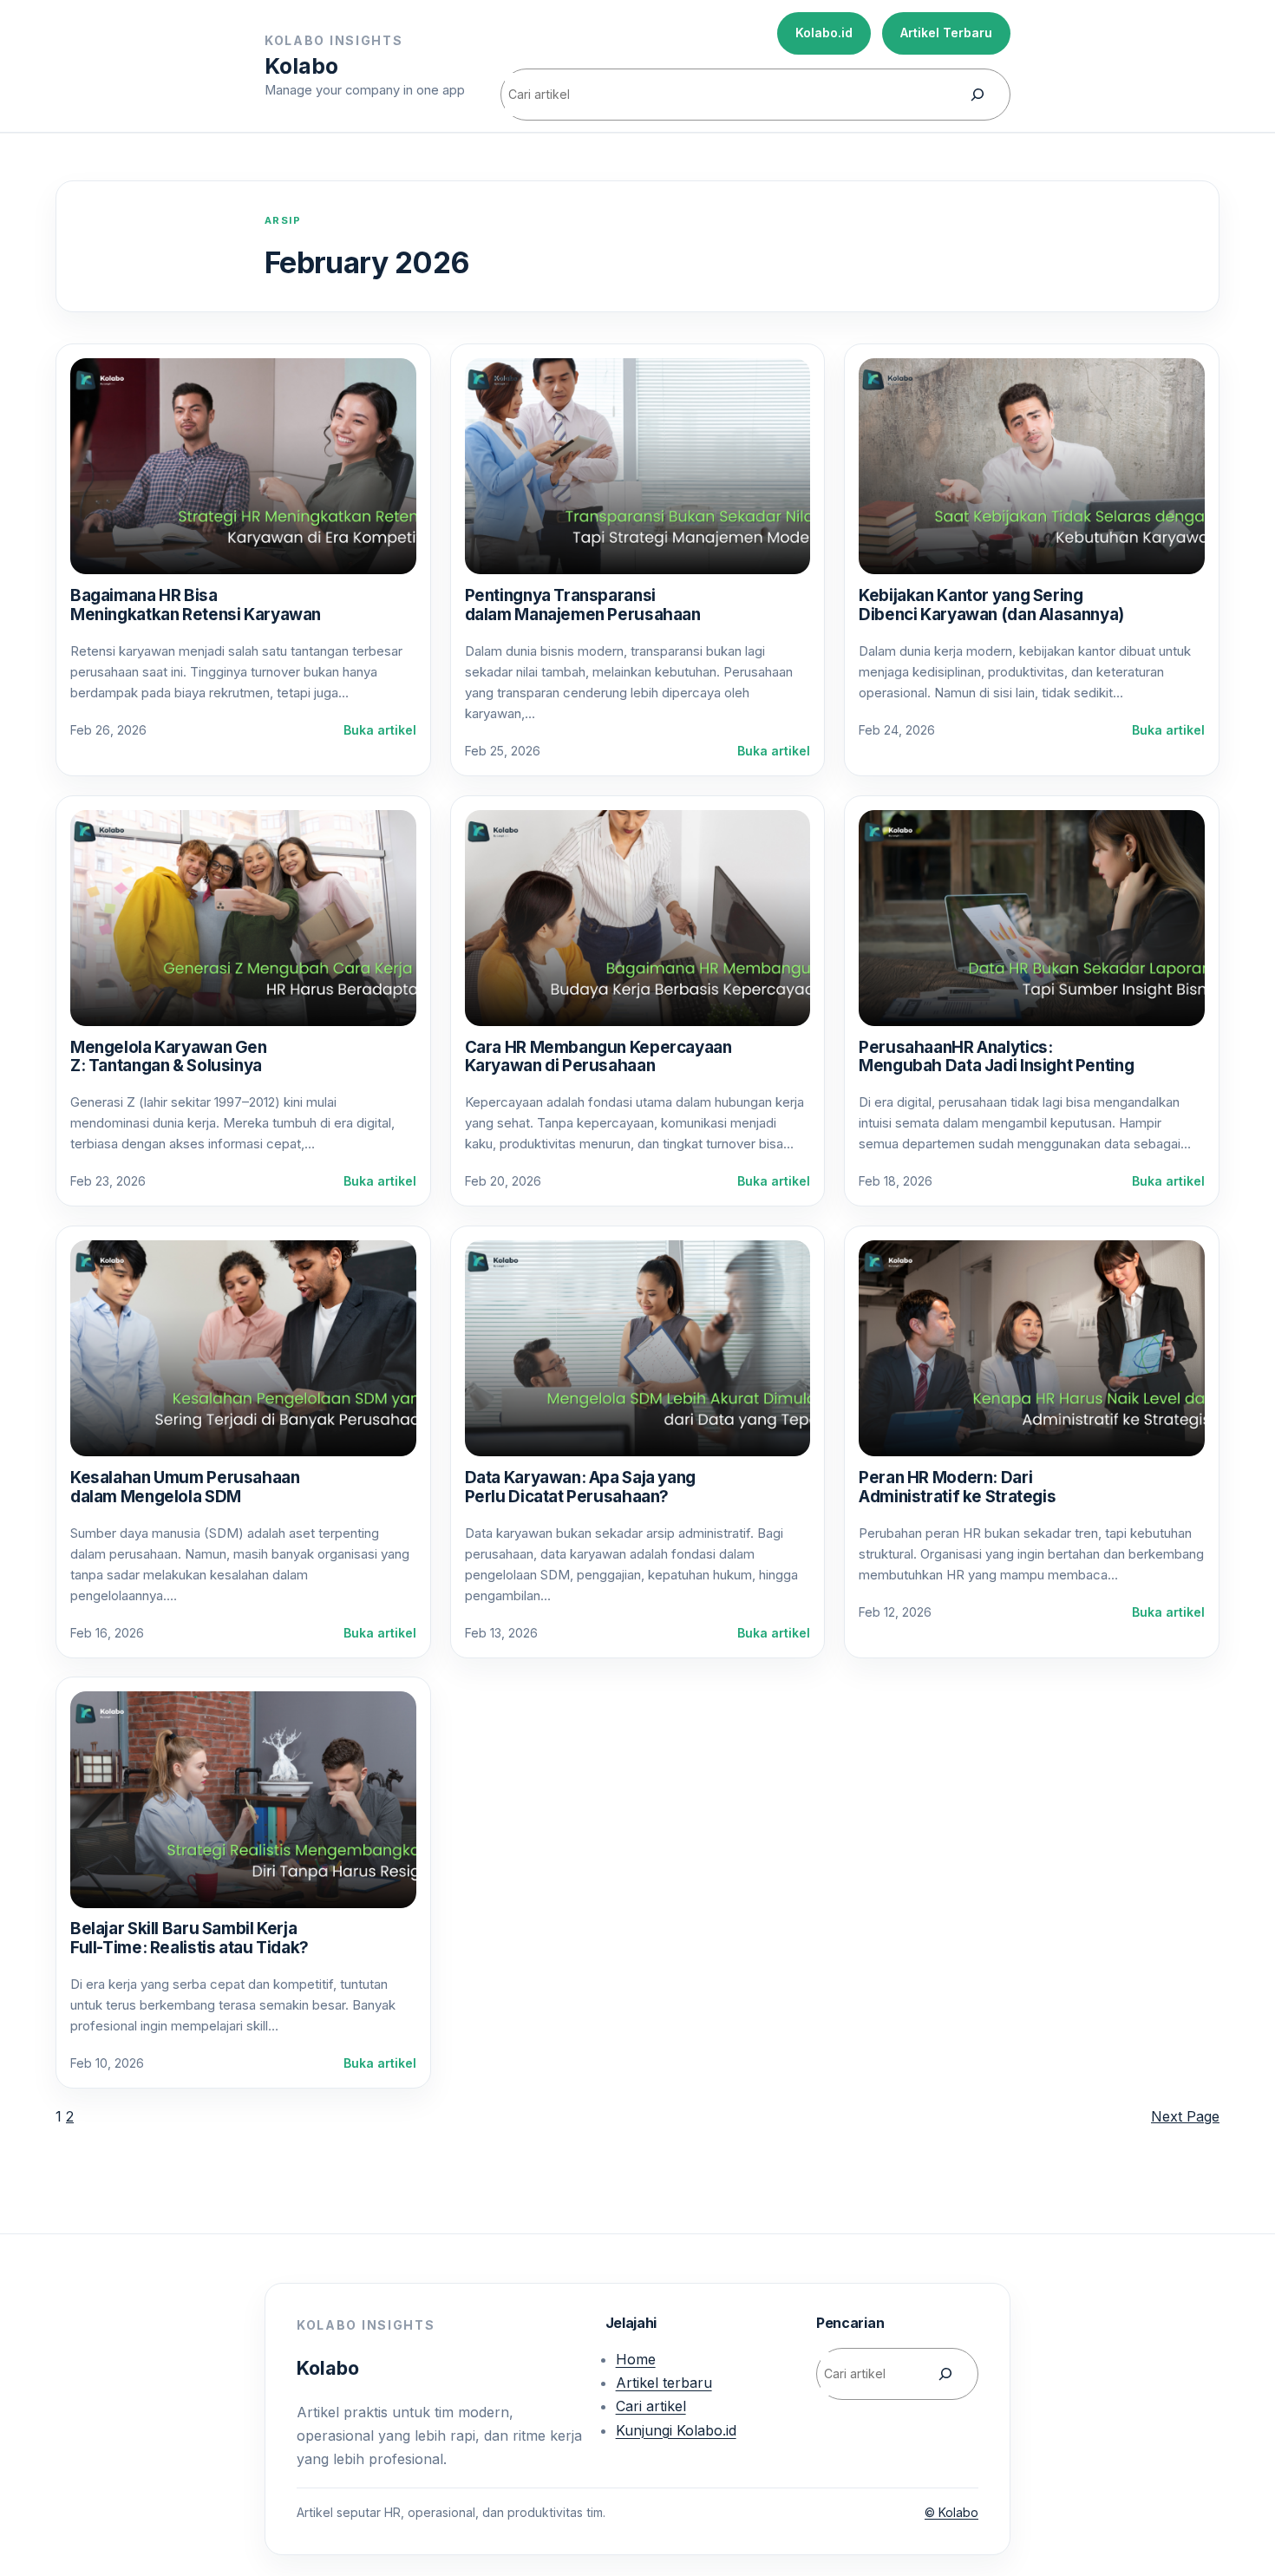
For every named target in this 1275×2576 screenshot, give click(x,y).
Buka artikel (380, 731)
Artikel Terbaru (946, 33)
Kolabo (301, 66)
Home (636, 2359)
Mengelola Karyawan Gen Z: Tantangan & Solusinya (169, 1057)
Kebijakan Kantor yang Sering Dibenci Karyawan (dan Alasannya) (991, 605)
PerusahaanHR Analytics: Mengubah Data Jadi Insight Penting (996, 1057)
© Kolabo (951, 2512)
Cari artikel (651, 2406)
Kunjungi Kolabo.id (676, 2430)
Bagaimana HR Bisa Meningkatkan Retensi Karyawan (196, 605)
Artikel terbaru (664, 2383)
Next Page (1185, 2116)
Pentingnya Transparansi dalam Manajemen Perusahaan (583, 605)
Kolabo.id (824, 33)
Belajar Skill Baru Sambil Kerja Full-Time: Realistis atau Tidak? (190, 1938)
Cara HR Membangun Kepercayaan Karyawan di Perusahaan (598, 1057)
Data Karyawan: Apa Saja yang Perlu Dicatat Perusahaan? (580, 1487)
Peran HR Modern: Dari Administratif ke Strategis (957, 1487)
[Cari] (977, 95)
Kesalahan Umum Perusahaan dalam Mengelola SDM (185, 1487)
